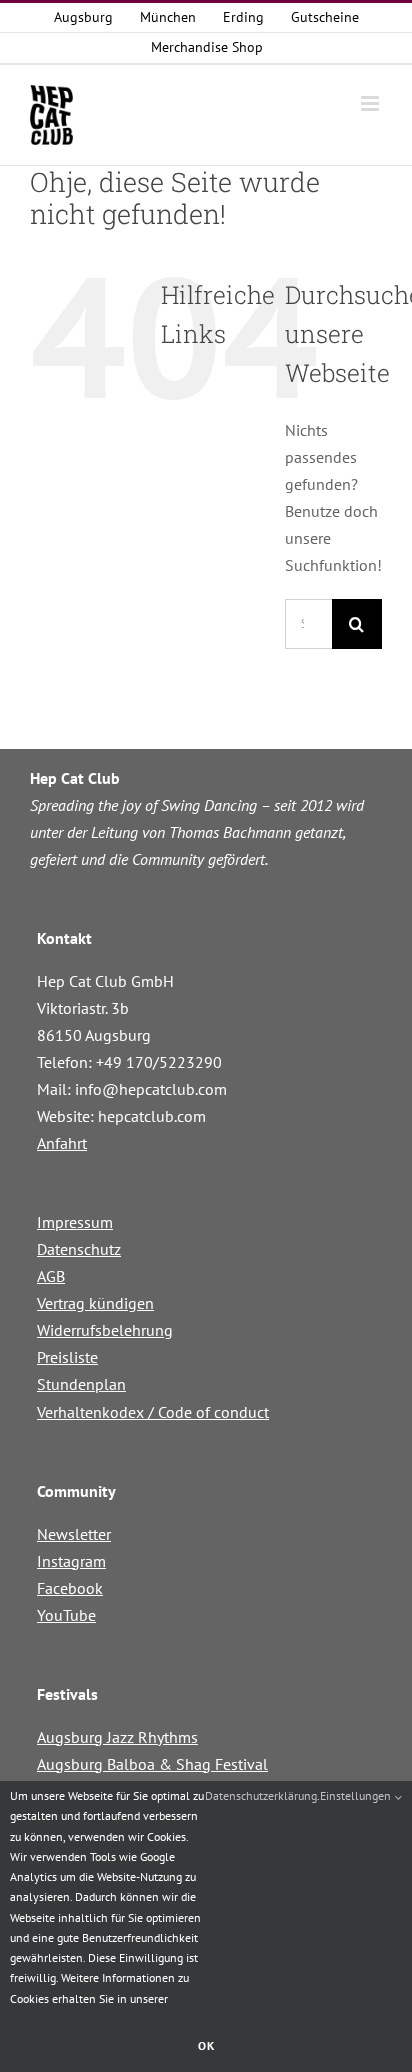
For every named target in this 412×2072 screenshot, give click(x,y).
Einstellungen (357, 1795)
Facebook (70, 1588)
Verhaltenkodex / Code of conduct (153, 1412)
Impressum (75, 1222)
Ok (206, 2045)
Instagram (71, 1561)
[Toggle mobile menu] (371, 103)
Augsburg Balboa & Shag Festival (152, 1764)
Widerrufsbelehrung (105, 1330)
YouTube (66, 1615)
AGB (51, 1276)
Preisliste (67, 1357)
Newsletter (74, 1534)
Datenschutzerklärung (261, 1795)
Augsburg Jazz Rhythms (117, 1737)
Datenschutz (79, 1249)
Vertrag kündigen (95, 1303)
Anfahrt (62, 1143)
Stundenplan (81, 1384)
